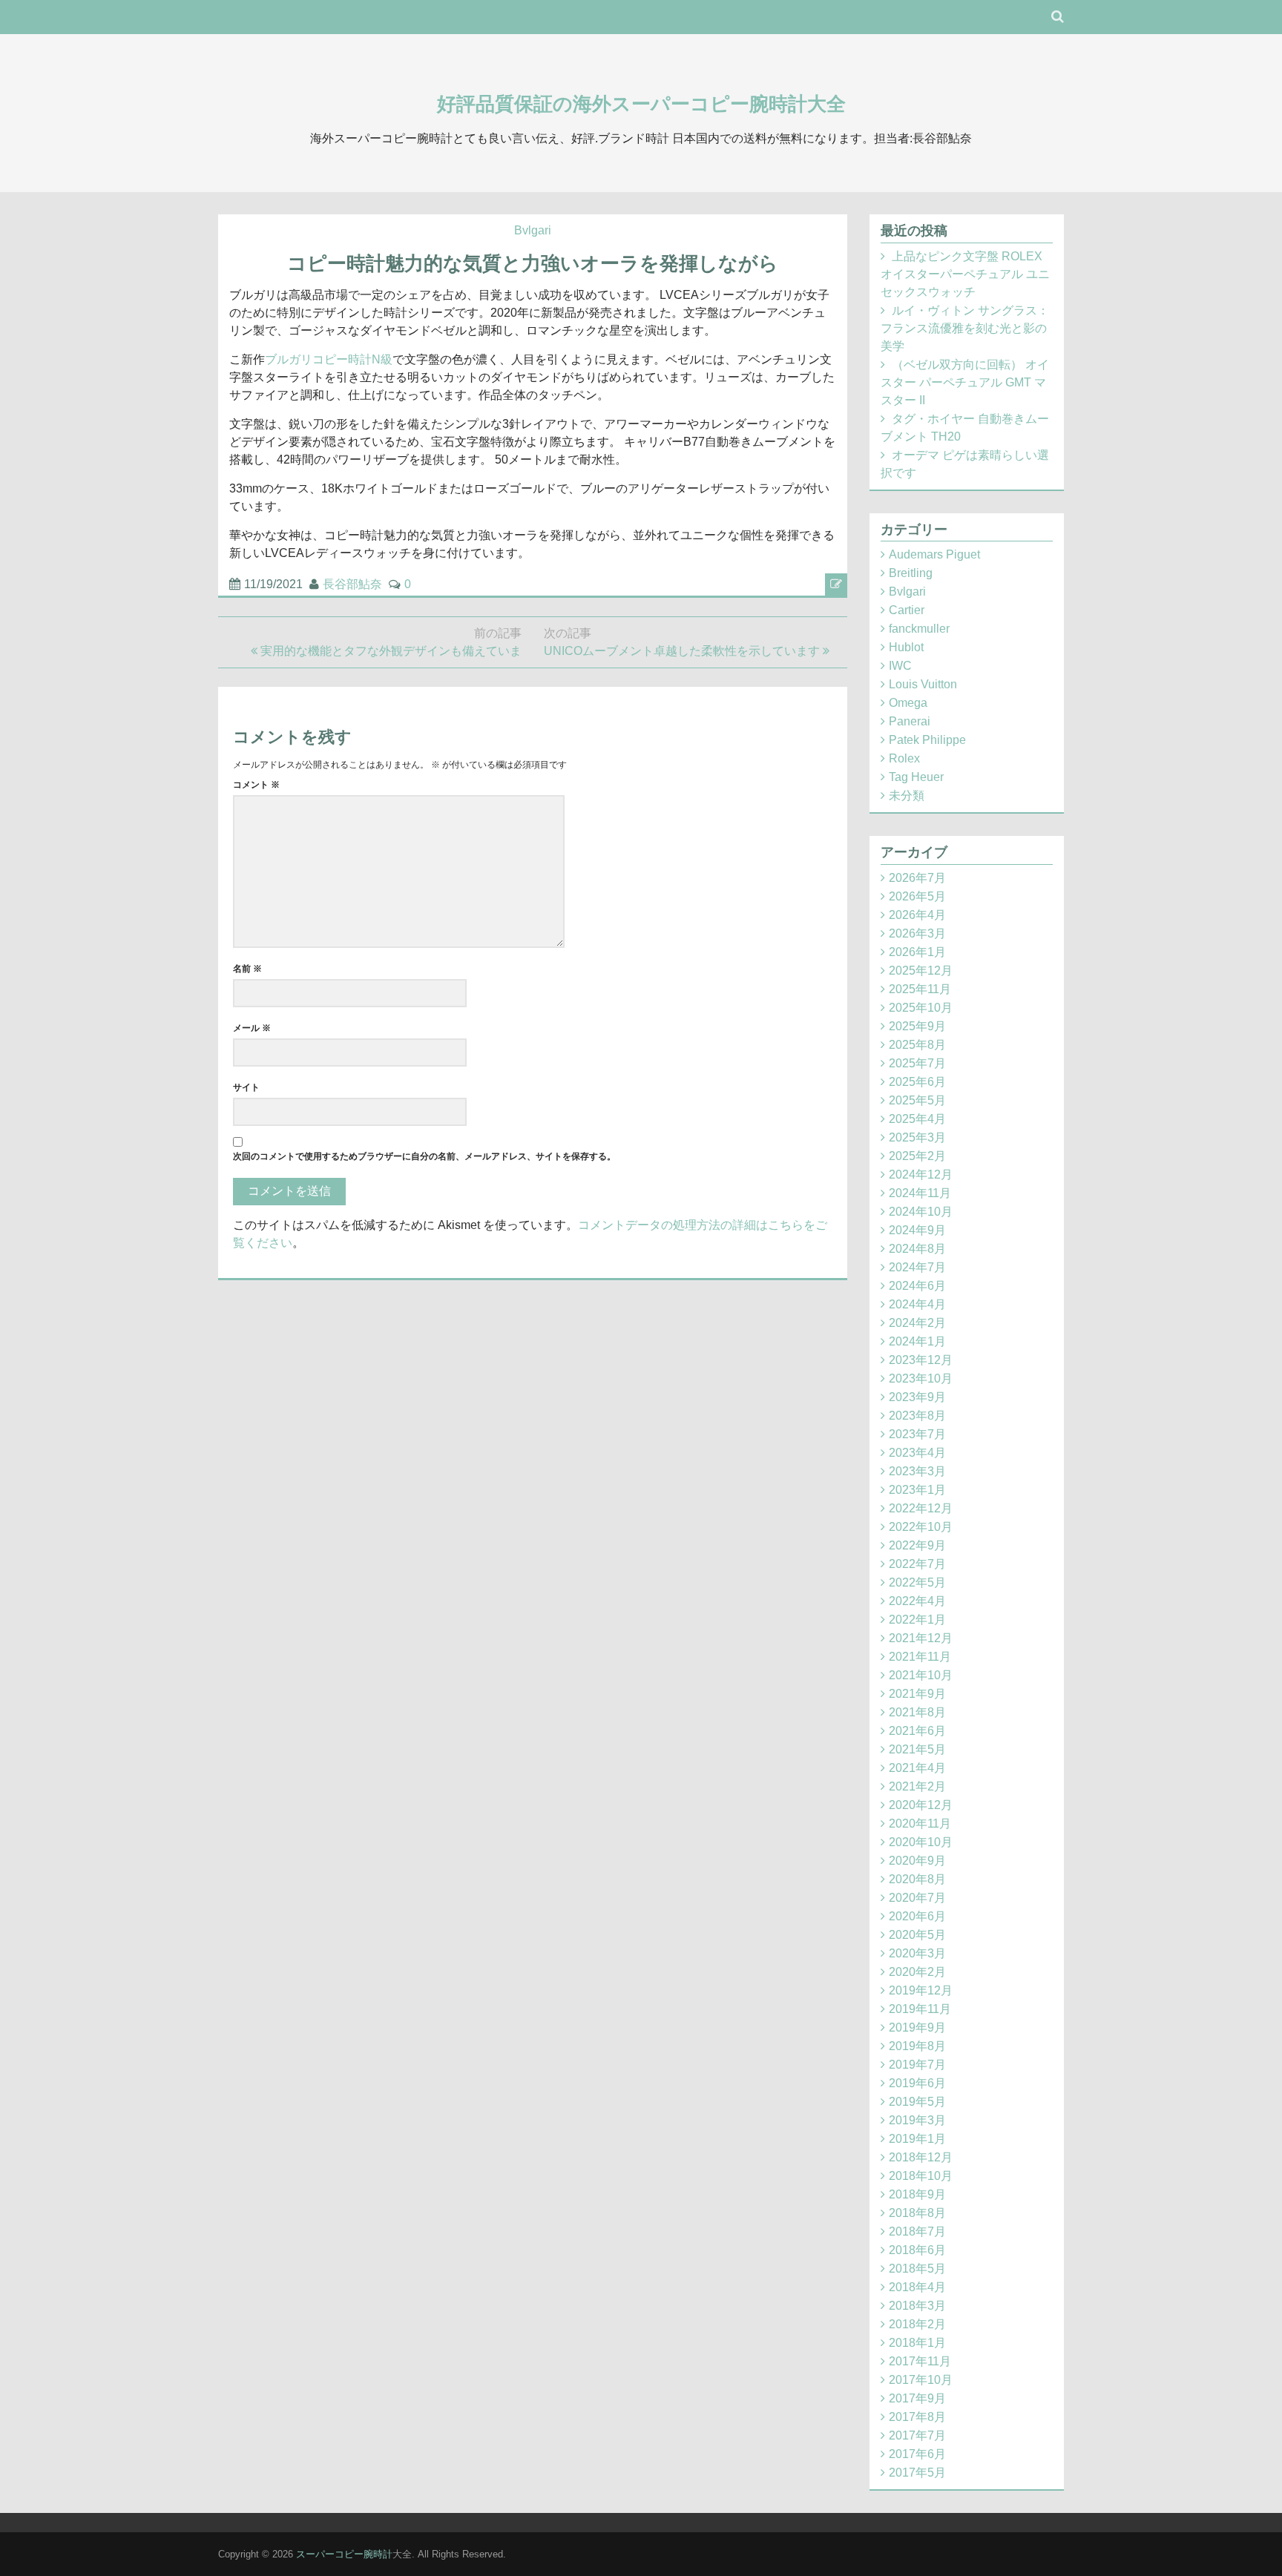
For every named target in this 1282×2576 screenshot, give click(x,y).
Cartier (907, 610)
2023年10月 (921, 1378)
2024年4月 (917, 1304)
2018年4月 (917, 2287)
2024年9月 (917, 1230)
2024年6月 (917, 1286)
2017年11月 (920, 2361)
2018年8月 (917, 2213)
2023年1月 (917, 1490)
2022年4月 (917, 1601)
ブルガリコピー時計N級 (329, 359)
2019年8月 (917, 2046)
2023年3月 (917, 1471)
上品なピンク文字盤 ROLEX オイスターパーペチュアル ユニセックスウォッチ (965, 274)
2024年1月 (917, 1341)
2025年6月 (917, 1082)
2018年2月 (917, 2324)
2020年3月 (917, 1953)
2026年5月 (917, 896)
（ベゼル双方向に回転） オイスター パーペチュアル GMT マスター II (965, 382)
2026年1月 (917, 952)
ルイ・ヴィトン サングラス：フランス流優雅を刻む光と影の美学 (965, 328)
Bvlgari (533, 230)
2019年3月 (917, 2120)
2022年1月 (917, 1620)
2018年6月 (917, 2250)
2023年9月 (917, 1397)
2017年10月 (921, 2380)
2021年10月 (921, 1675)
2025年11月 (920, 989)
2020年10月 (921, 1842)
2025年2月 (917, 1156)
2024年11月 (920, 1193)
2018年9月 (917, 2194)
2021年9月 (917, 1694)
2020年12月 (921, 1805)
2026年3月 (917, 933)
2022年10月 (921, 1527)
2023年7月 (917, 1434)
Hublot (906, 647)
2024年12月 (921, 1175)
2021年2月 (917, 1786)
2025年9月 (917, 1026)
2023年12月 (921, 1360)
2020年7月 (917, 1898)
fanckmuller (919, 629)
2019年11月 (920, 2009)
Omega (908, 703)
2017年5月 (917, 2473)
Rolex (904, 758)
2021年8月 (917, 1712)
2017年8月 (917, 2417)
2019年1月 (917, 2139)
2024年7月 (917, 1267)
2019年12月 (921, 1990)
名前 (247, 969)
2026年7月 (917, 878)
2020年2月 (917, 1972)
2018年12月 (921, 2157)
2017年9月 (917, 2398)
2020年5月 (917, 1935)
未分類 (907, 795)
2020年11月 (920, 1824)
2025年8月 (917, 1045)
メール (252, 1028)
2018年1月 (917, 2343)
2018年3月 (917, 2306)
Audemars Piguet (934, 554)
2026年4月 (917, 915)
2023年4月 (917, 1453)
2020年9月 (917, 1861)
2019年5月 (917, 2102)
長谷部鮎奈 (352, 584)
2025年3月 (917, 1137)
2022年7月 (917, 1564)
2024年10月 (921, 1212)
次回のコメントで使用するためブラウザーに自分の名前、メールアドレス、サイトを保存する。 (424, 1156)
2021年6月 (917, 1731)
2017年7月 (917, 2435)
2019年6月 (917, 2083)
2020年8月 (917, 1879)
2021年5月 (917, 1749)
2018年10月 (921, 2176)
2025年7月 (917, 1063)
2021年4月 (917, 1768)
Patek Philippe (927, 740)
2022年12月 (921, 1508)
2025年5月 (917, 1100)
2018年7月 (917, 2231)
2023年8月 (917, 1416)
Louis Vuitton (923, 684)
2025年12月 (921, 971)
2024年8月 (917, 1249)
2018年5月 (917, 2269)
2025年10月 (921, 1008)
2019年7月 (917, 2065)
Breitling (911, 573)
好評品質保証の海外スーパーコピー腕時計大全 (641, 104)
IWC (900, 666)
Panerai (910, 721)
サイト (246, 1087)
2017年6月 (917, 2454)
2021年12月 (921, 1638)
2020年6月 (917, 1916)
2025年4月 (917, 1119)
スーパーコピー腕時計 (344, 2554)
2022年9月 (917, 1545)
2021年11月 (920, 1657)
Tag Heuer (916, 777)
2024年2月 (917, 1323)
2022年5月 (917, 1582)
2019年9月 (917, 2027)
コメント (256, 785)
